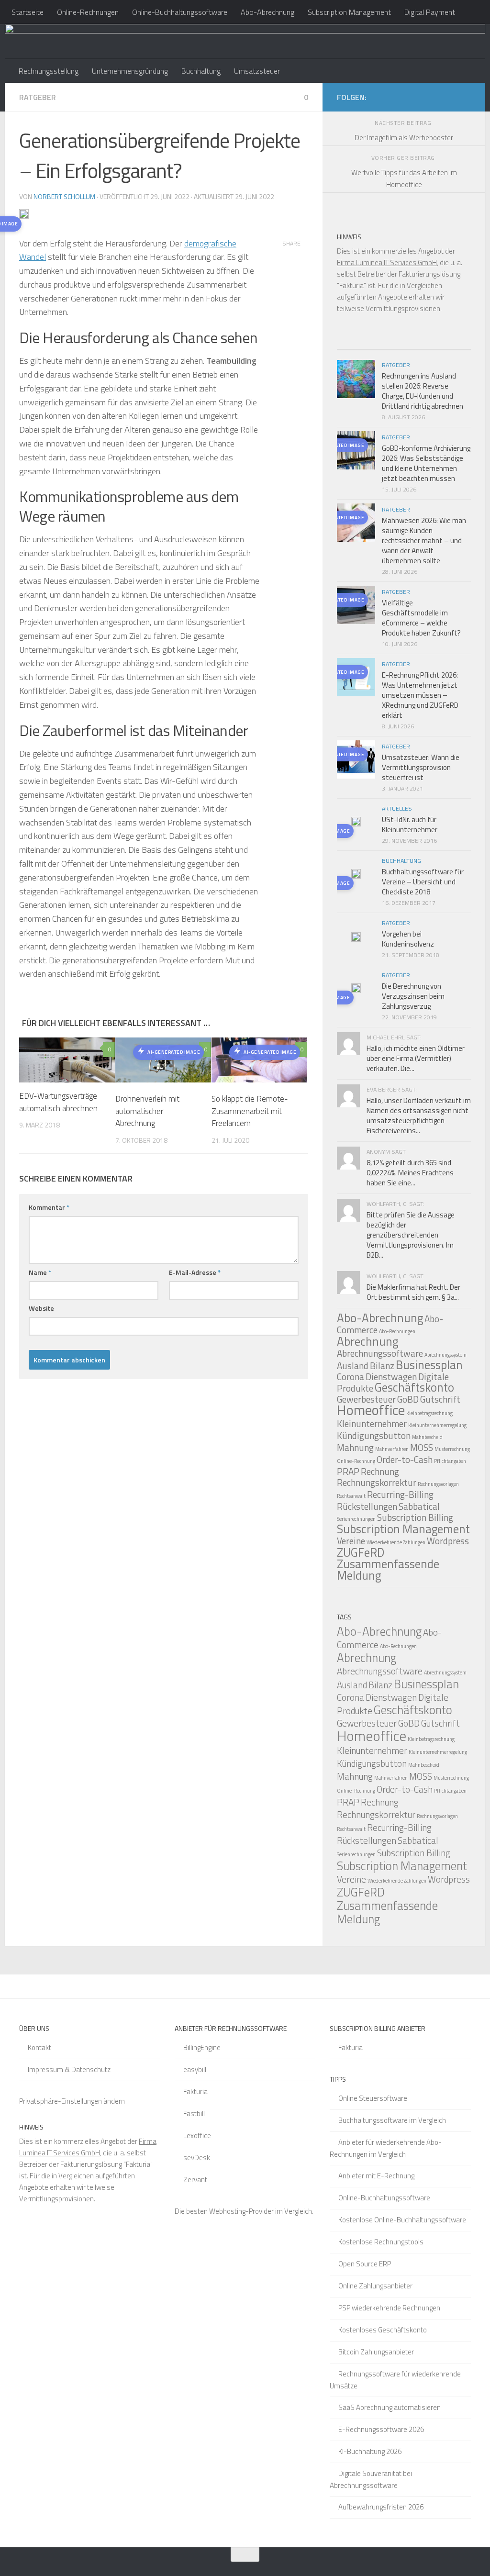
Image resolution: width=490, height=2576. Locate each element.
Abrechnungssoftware (380, 1353)
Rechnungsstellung (49, 71)
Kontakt (39, 2047)
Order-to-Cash (405, 1459)
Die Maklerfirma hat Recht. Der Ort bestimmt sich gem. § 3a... (413, 1292)
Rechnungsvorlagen (438, 1484)
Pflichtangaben (450, 1461)
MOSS (422, 1447)
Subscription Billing (415, 1517)
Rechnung (380, 1471)
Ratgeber (38, 97)
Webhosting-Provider (241, 2211)
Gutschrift (440, 1399)
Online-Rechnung (356, 1461)
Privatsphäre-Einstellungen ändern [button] (72, 2101)
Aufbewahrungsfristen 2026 (381, 2507)
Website (41, 1308)
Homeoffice (371, 1410)
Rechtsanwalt (351, 1496)
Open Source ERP (365, 2264)
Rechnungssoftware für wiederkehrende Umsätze (395, 2380)
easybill (195, 2069)
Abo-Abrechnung (267, 12)
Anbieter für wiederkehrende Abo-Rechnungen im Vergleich (386, 2148)
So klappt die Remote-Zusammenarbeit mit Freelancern (250, 1111)
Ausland (353, 1366)
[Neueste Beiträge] (354, 346)
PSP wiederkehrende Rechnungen (389, 2308)
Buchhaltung (201, 71)
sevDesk (197, 2158)
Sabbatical (419, 1506)
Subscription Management (349, 12)
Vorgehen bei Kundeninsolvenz (408, 939)
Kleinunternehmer (372, 1423)
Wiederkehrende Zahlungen (396, 1542)
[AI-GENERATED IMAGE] (356, 823)
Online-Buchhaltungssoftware (180, 12)
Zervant (195, 2180)
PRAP (348, 1471)
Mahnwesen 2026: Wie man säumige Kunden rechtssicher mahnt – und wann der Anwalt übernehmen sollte (424, 541)
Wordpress (448, 1541)
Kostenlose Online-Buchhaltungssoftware (402, 2220)
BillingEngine (202, 2047)
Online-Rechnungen (88, 12)
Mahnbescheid (427, 1437)
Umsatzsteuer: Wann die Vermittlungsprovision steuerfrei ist (421, 767)
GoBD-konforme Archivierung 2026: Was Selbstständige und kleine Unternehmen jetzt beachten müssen (426, 463)
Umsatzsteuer (257, 71)
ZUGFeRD (361, 1552)
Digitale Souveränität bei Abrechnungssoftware (371, 2479)
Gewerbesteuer (367, 1723)
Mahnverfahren (392, 1449)
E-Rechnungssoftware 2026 (381, 2429)
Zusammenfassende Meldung (388, 1570)
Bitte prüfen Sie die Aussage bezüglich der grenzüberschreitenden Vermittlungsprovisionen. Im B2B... (411, 1235)
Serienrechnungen (356, 1519)
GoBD (408, 1399)
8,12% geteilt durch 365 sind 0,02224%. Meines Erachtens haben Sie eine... (410, 1173)
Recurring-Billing (400, 1494)
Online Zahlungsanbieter (375, 2286)
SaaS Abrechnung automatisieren (390, 2407)
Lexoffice (197, 2136)
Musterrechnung (452, 1449)
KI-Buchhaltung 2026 (370, 2451)
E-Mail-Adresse (195, 1272)
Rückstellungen (367, 1506)
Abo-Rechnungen (397, 1331)
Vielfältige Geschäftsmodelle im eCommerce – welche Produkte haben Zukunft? (421, 618)
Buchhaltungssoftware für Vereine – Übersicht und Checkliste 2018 (423, 882)
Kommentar (49, 1207)
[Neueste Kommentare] (421, 346)
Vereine (351, 1541)
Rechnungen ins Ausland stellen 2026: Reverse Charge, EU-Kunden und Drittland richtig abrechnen (423, 391)
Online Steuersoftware (373, 2098)
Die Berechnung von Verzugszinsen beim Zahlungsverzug (413, 996)
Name (40, 1272)
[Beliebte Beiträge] (387, 346)
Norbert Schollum (64, 196)
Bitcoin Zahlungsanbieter (376, 2352)
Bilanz (382, 1366)
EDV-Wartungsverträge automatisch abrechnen (58, 1102)
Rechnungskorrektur (377, 1482)
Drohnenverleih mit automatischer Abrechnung (147, 1111)
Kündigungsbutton (374, 1435)
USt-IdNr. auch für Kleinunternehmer (410, 825)
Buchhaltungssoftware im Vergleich (392, 2120)
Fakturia (195, 2091)
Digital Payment (430, 12)
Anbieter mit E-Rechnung (376, 2176)
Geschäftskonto (414, 1387)
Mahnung (355, 1447)
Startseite (28, 12)
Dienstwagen (391, 1377)
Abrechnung (367, 1341)
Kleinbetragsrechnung (429, 1413)
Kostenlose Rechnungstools (381, 2242)
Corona (351, 1377)
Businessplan (429, 1365)
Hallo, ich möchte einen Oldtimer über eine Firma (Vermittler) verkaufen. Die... (416, 1058)
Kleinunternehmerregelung (437, 1425)
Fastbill (194, 2113)
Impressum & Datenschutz (69, 2069)
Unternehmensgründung (130, 71)
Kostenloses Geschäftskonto (383, 2330)
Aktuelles (397, 808)
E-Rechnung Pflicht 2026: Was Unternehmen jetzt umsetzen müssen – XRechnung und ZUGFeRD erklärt (420, 695)
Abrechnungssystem (445, 1355)
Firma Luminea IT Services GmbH (387, 262)
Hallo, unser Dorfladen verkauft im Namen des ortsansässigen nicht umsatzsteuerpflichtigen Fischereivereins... (419, 1115)
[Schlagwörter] (454, 346)
